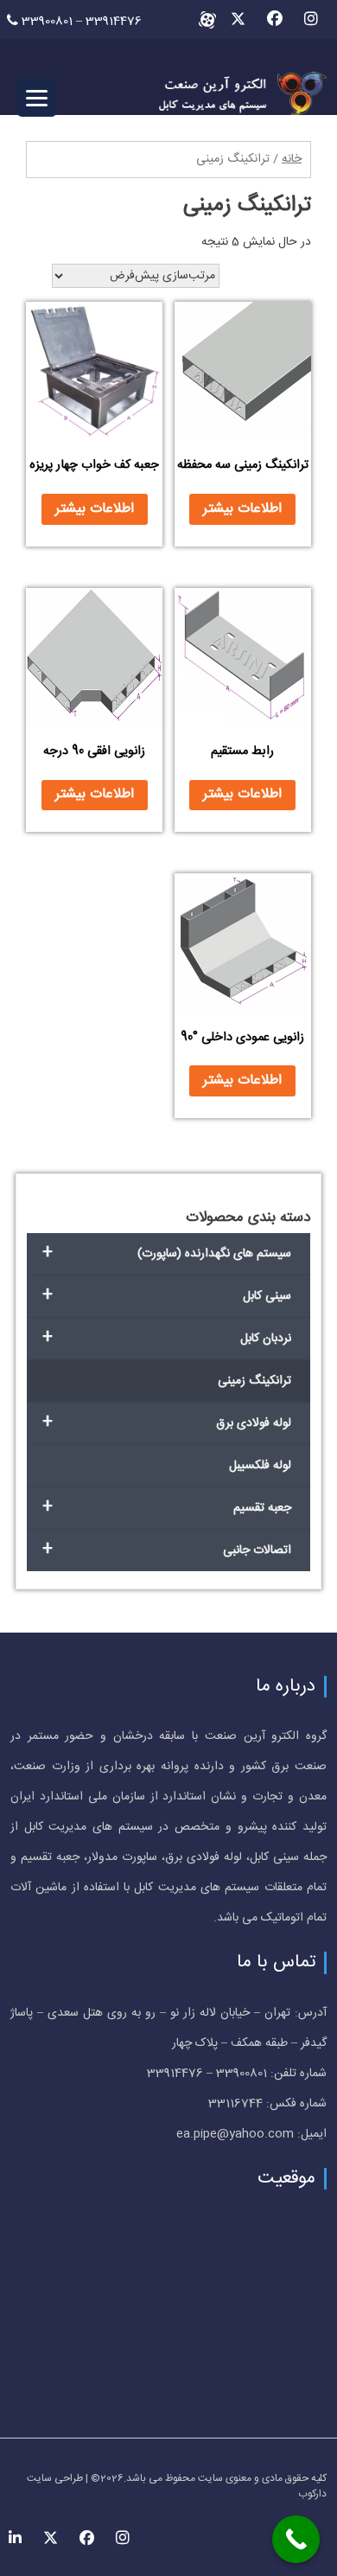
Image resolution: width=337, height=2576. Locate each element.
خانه (292, 159)
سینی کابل (167, 1296)
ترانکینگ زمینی (254, 1381)
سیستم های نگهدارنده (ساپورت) (167, 1253)
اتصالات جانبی (167, 1550)
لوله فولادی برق (167, 1423)
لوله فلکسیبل (260, 1466)
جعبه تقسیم (167, 1508)
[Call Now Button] (296, 2539)
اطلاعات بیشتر (242, 509)
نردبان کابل (167, 1338)
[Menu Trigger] (37, 97)
